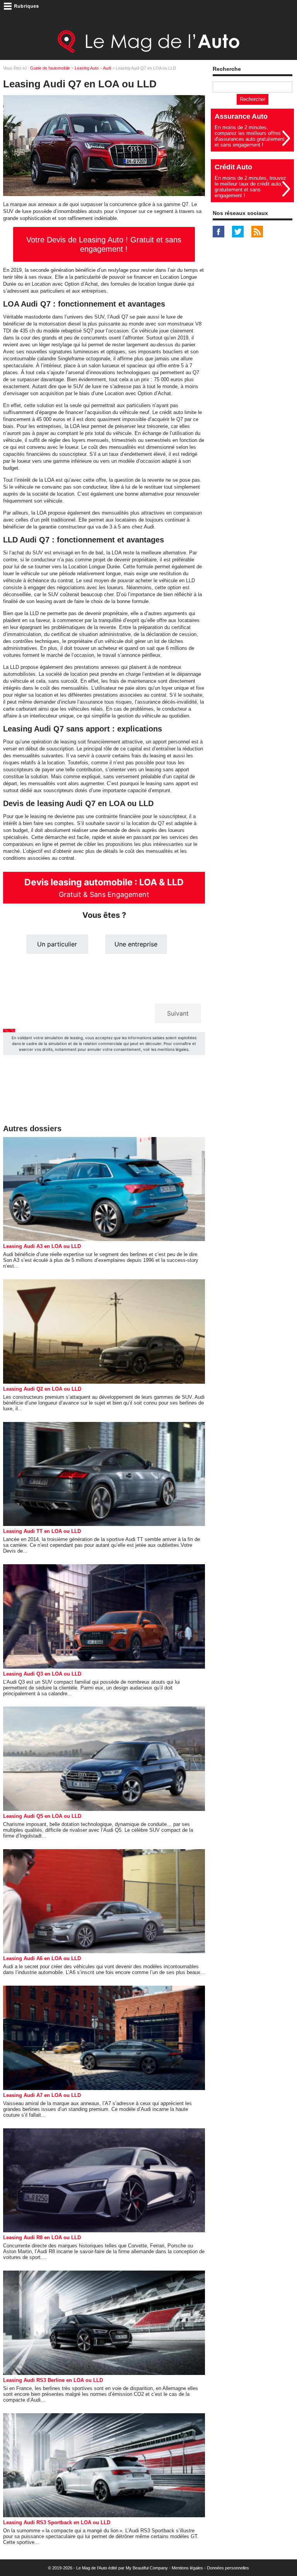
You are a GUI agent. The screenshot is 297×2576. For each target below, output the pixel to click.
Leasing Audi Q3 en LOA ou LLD (42, 1674)
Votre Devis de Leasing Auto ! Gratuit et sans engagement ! (104, 244)
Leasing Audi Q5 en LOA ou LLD (42, 1816)
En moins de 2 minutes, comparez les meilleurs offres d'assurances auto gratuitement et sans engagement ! (250, 136)
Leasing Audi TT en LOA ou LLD (42, 1531)
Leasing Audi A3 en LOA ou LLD (42, 1246)
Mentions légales (187, 2568)
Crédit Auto (233, 167)
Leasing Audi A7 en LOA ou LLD (42, 2095)
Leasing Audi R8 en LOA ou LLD (42, 2238)
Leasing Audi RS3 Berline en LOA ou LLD (53, 2380)
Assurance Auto (241, 116)
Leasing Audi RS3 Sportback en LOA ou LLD (57, 2522)
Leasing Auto (87, 68)
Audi (107, 68)
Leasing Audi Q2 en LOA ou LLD (42, 1389)
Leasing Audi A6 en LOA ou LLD (42, 1958)
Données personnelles (228, 2568)
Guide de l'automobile (50, 68)
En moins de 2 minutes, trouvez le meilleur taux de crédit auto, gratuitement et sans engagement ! (250, 187)
